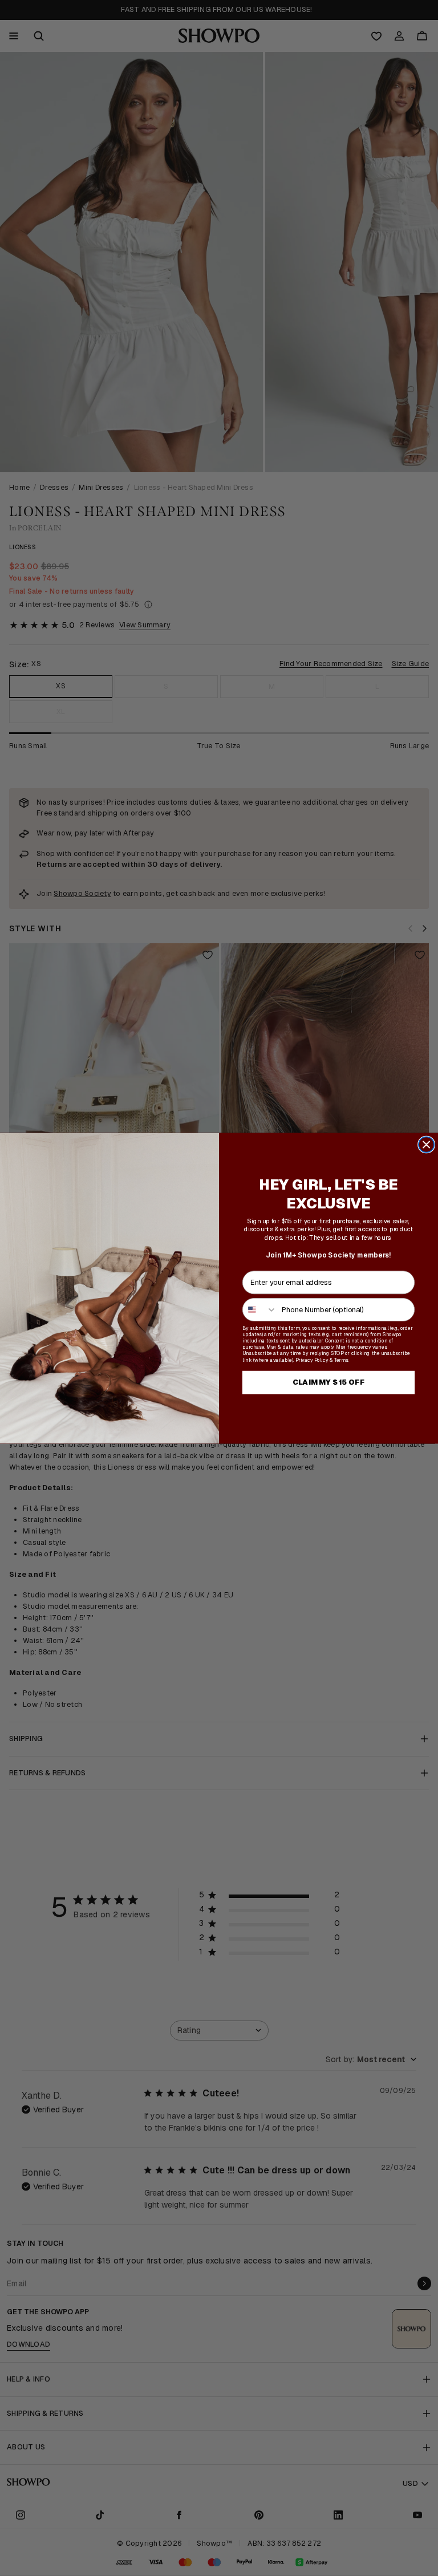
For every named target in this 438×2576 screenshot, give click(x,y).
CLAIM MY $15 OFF (329, 1382)
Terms (341, 1359)
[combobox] (260, 1309)
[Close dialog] (426, 1144)
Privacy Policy (312, 1359)
